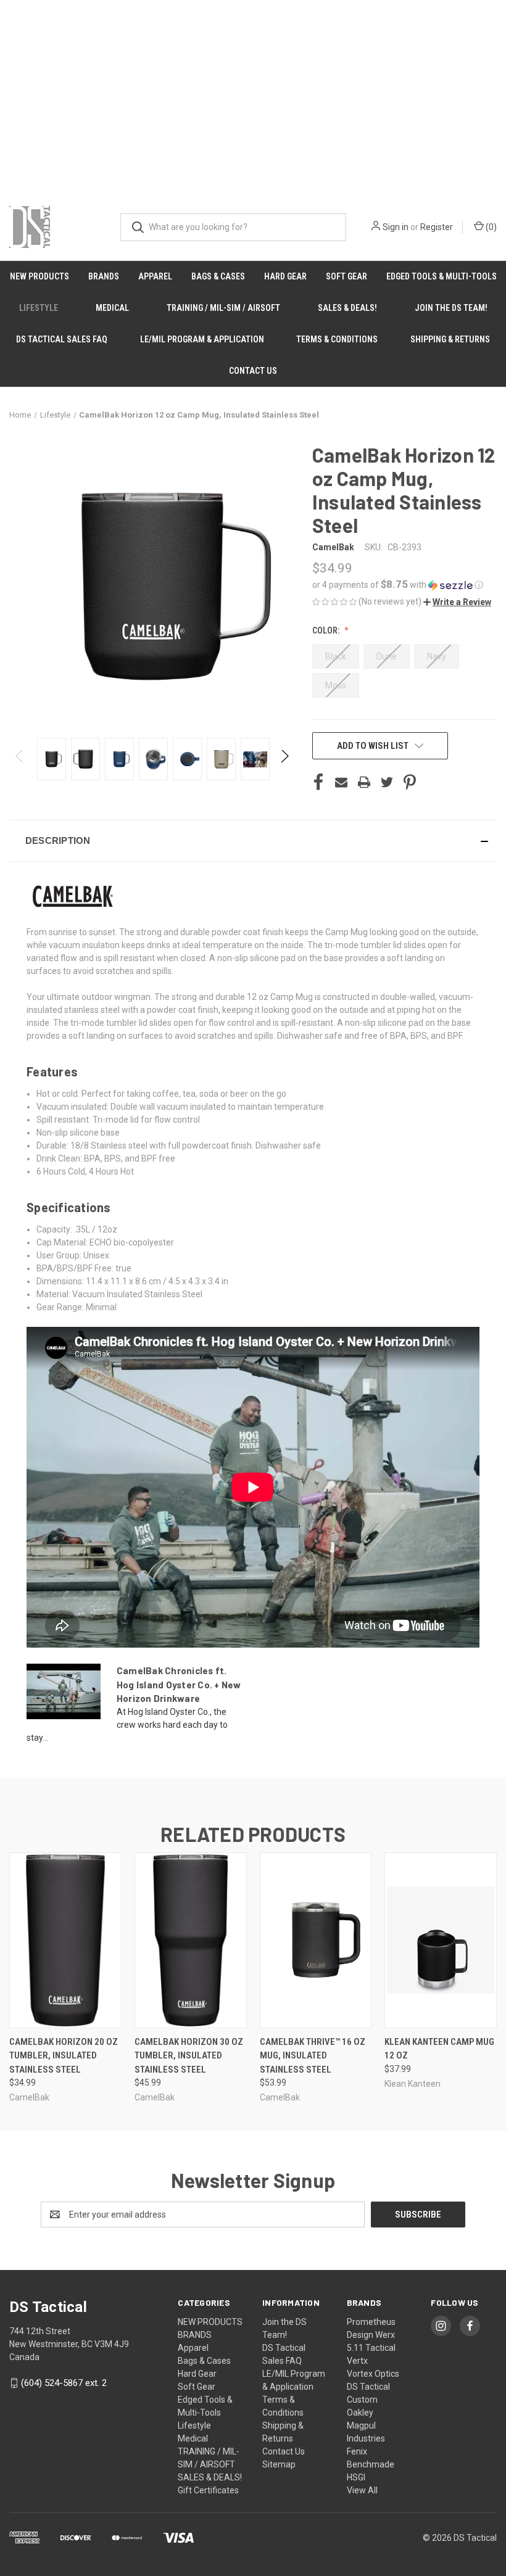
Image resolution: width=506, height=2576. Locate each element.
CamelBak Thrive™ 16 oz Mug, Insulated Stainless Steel (313, 2056)
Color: (327, 630)
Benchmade (371, 2464)
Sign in (396, 227)
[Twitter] (387, 782)
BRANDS (104, 276)
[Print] (364, 782)
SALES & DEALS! (347, 308)
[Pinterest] (410, 782)
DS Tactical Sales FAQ (62, 339)
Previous (20, 759)
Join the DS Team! (451, 308)
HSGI (356, 2477)
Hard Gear (285, 276)
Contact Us (253, 371)
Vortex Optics (373, 2374)
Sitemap (279, 2464)
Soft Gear (346, 276)
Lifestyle (39, 308)
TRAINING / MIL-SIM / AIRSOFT (223, 308)
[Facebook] (318, 782)
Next (284, 759)
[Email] (341, 782)
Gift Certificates (208, 2490)
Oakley (360, 2413)
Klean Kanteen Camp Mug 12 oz (439, 2049)
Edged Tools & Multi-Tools (442, 276)
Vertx (357, 2361)
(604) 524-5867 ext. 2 (64, 2383)
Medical (112, 308)
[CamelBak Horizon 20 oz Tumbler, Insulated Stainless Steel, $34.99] (65, 1940)
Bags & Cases (218, 276)
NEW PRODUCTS (39, 276)
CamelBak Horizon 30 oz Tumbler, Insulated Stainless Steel (189, 2056)
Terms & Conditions (337, 339)
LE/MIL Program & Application (202, 339)
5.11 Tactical (371, 2348)
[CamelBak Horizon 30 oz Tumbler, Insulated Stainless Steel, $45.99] (191, 1940)
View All (362, 2490)
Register (437, 227)
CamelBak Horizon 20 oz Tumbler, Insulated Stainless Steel (64, 2056)
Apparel (155, 276)
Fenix (357, 2451)
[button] (404, 585)
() (490, 227)
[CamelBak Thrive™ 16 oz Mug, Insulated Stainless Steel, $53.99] (316, 1940)
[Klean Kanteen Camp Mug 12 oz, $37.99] (441, 1940)
